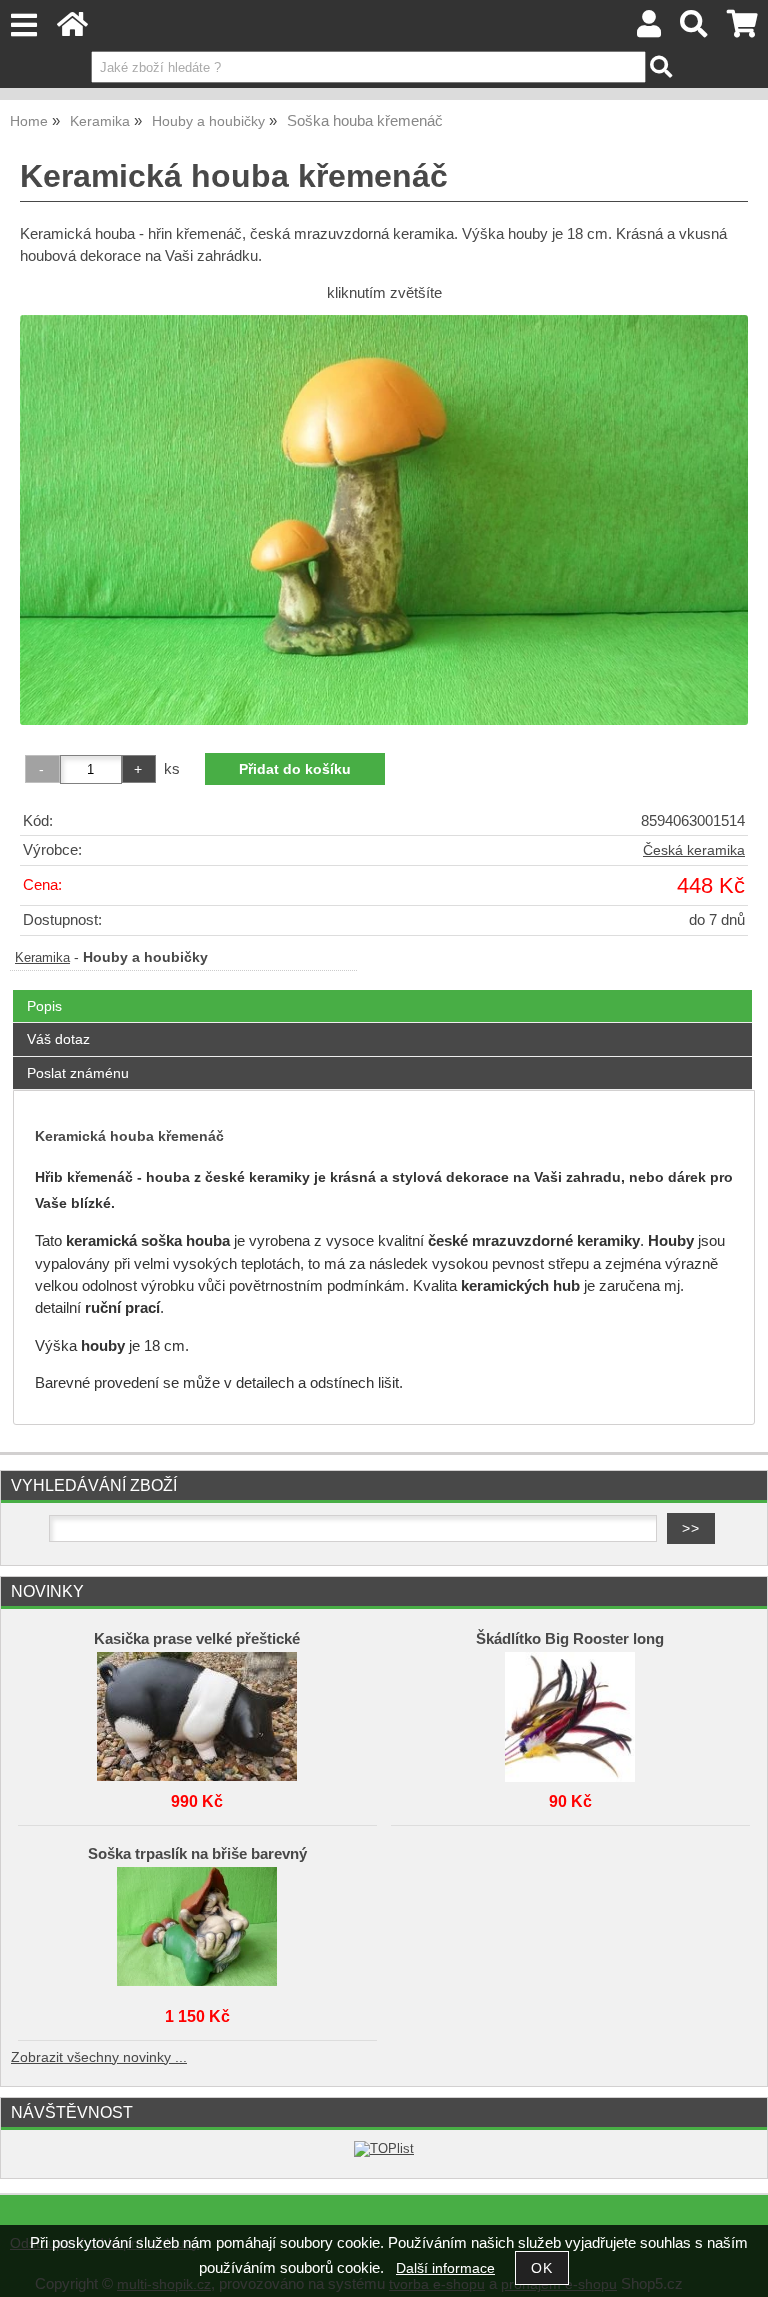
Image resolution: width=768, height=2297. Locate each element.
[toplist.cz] (384, 2148)
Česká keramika (694, 850)
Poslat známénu (78, 1073)
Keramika (42, 958)
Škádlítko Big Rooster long (570, 1639)
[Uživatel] (649, 29)
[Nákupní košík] (742, 29)
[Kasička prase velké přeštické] (197, 1712)
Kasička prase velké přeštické (197, 1639)
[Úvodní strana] (72, 29)
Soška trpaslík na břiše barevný (197, 1854)
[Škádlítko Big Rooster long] (570, 1712)
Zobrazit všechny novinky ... (99, 2057)
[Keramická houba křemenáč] (384, 520)
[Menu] (23, 25)
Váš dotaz (58, 1039)
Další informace (445, 2268)
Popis (44, 1006)
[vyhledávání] (694, 29)
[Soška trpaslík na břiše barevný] (197, 1927)
